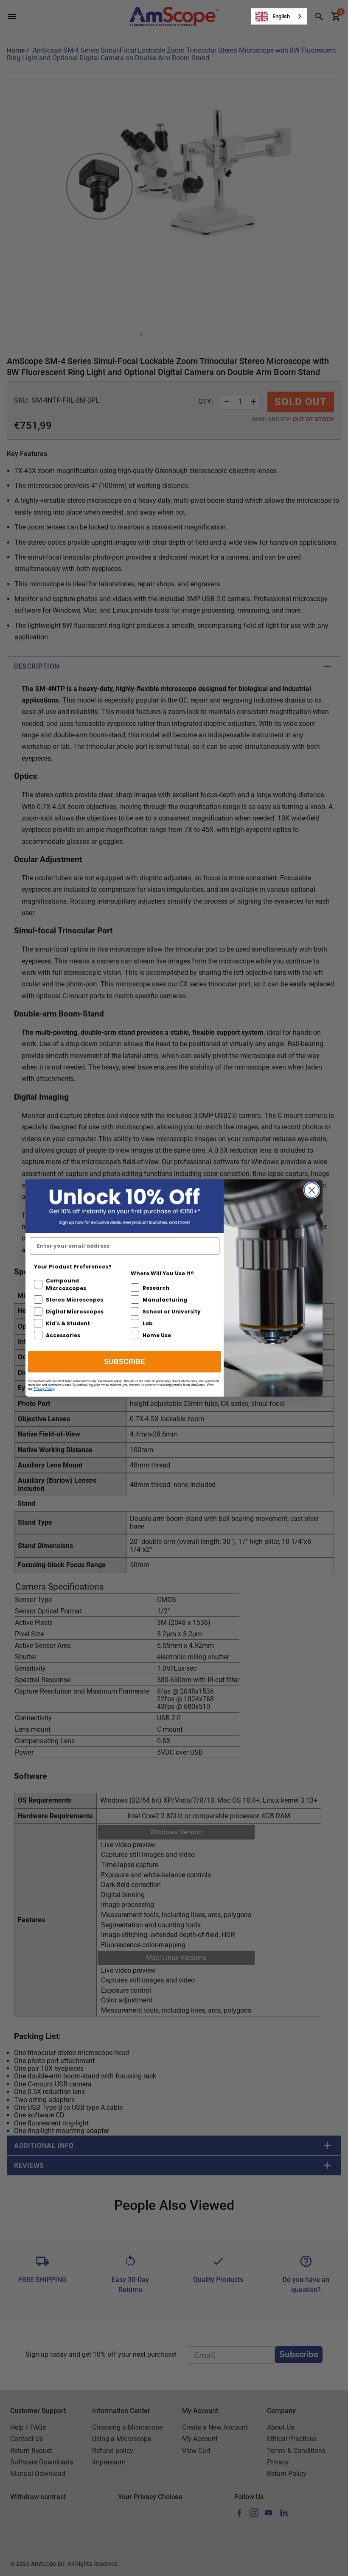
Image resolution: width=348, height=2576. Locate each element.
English (281, 16)
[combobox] (279, 16)
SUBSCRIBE (125, 1362)
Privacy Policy (44, 1389)
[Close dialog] (312, 1190)
